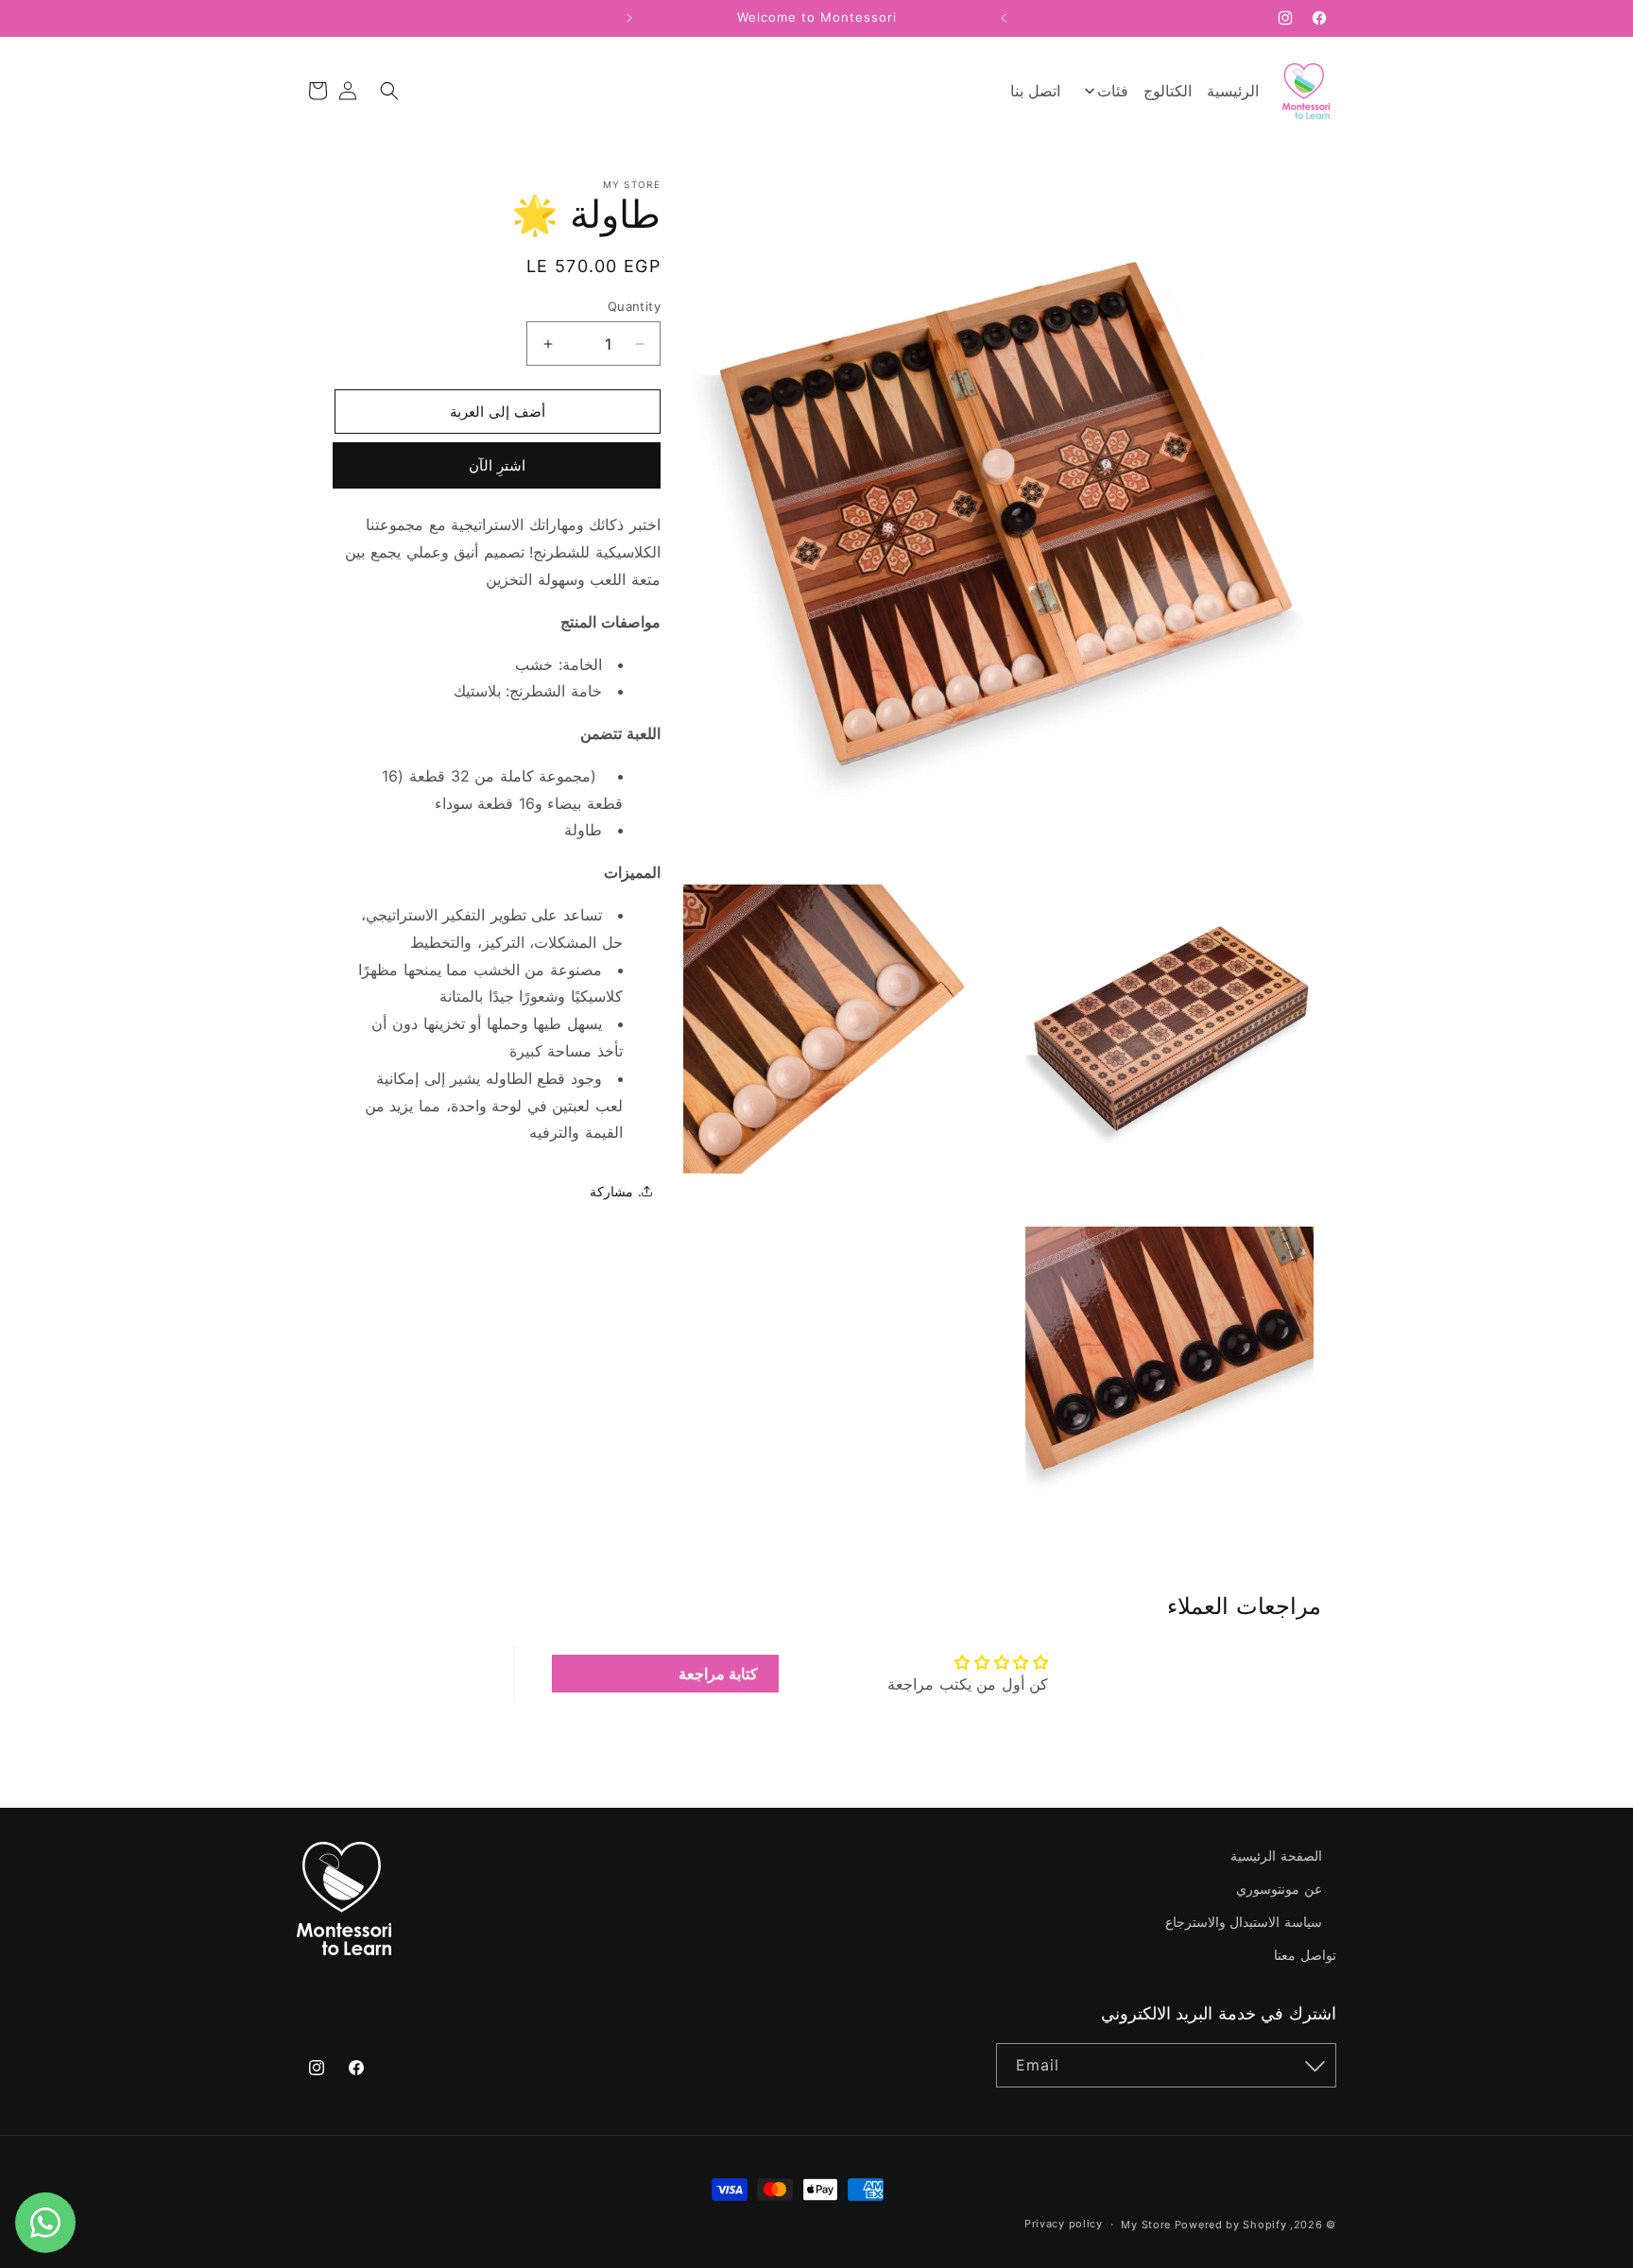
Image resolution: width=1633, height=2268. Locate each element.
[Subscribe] (1315, 2065)
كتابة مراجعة (719, 1674)
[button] (389, 91)
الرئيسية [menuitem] (1233, 91)
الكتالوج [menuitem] (1168, 91)
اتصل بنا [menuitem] (1036, 91)
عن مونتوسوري (1279, 1889)
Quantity (634, 306)
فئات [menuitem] (1112, 91)
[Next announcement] (629, 18)
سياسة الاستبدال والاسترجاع (1244, 1922)
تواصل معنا (1305, 1955)
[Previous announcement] (1004, 18)
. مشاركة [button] (616, 1191)
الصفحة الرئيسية (1276, 1856)
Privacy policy (1064, 2225)
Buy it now (592, 466)
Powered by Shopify (1231, 2225)
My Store (1146, 2225)
